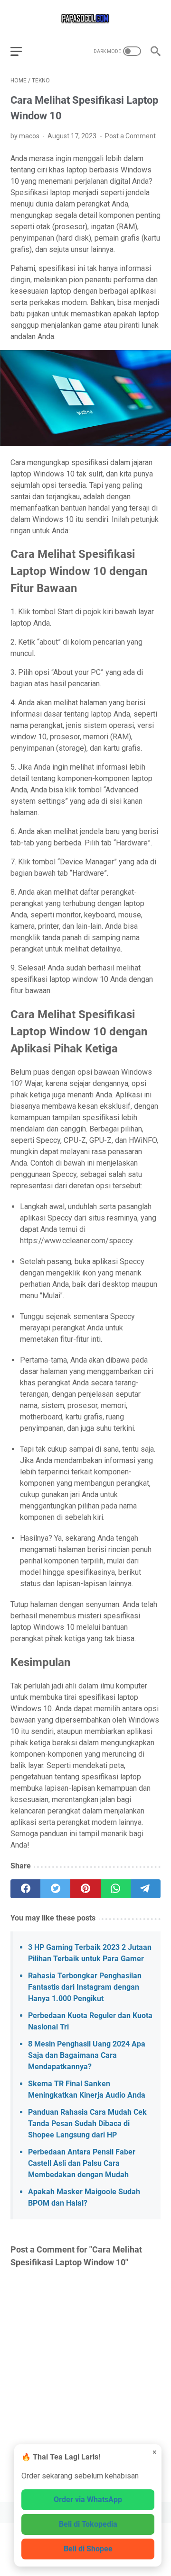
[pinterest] (85, 1889)
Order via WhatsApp (88, 2500)
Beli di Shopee (88, 2549)
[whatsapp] (116, 1889)
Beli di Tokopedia (88, 2524)
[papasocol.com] (85, 18)
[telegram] (146, 1889)
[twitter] (55, 1889)
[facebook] (25, 1889)
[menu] (22, 51)
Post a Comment (130, 136)
